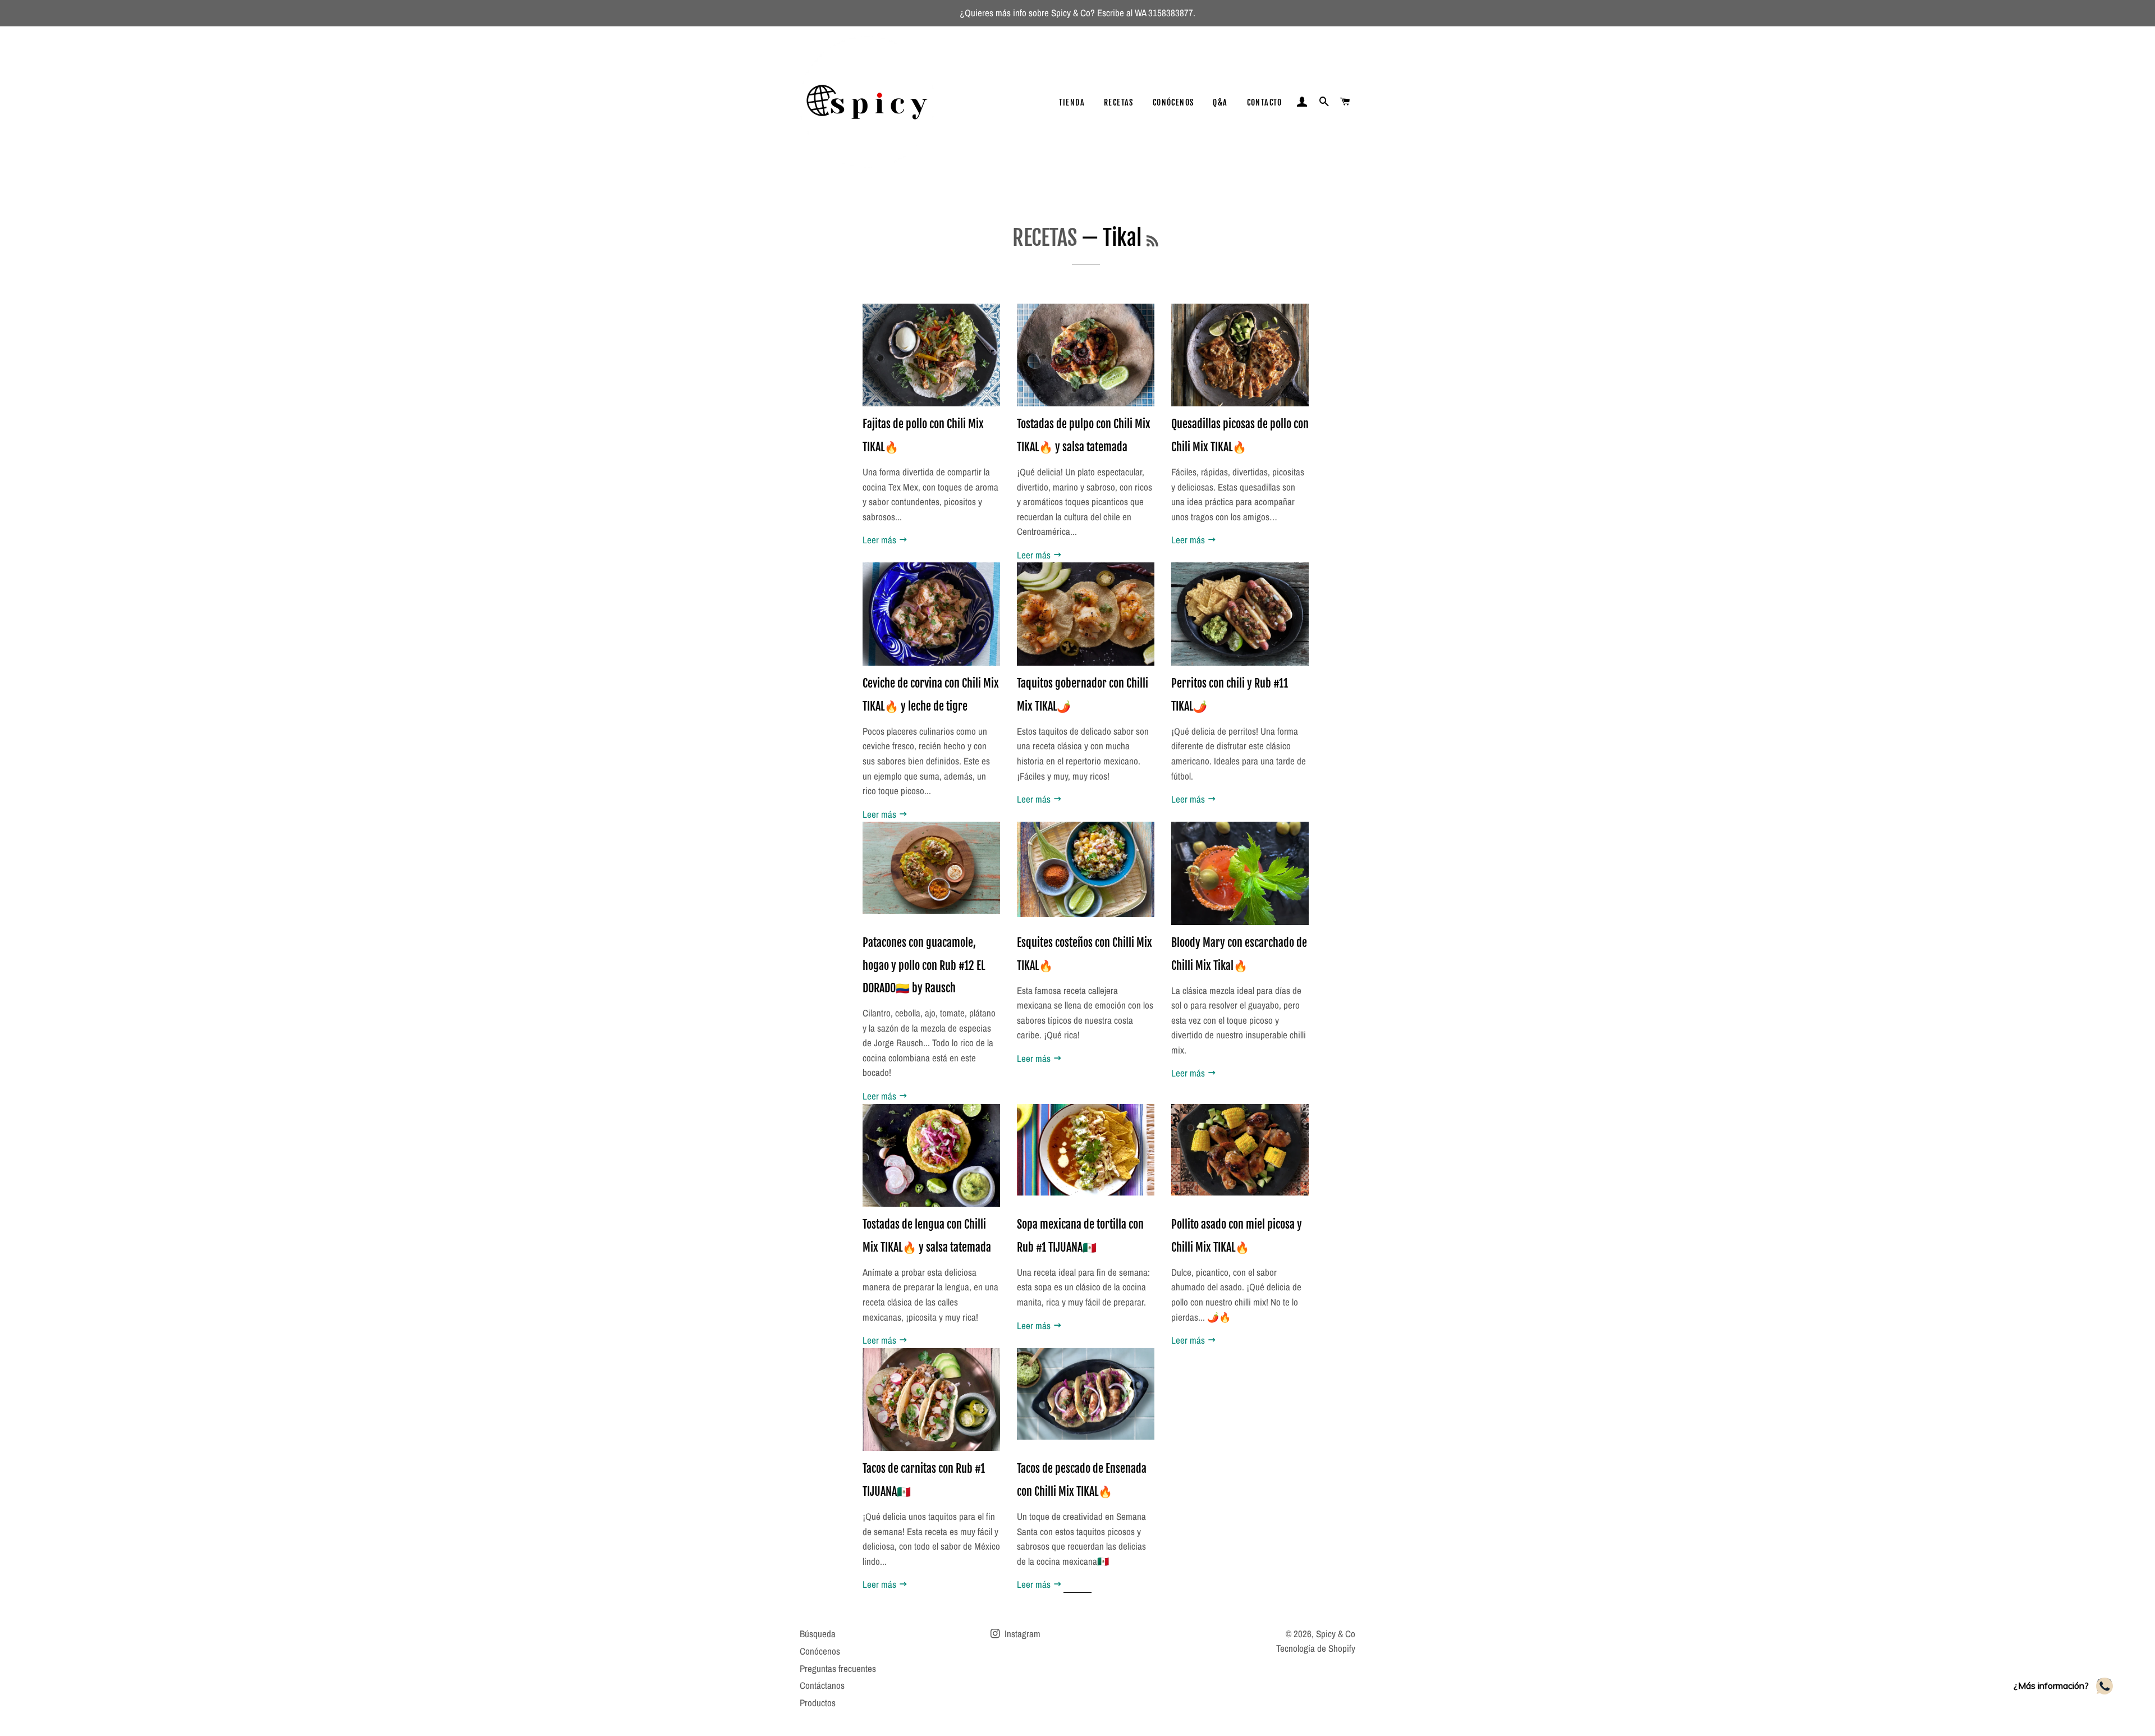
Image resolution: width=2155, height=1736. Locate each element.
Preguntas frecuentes (838, 1668)
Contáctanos (822, 1685)
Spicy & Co (1336, 1634)
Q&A (1220, 102)
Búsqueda (818, 1634)
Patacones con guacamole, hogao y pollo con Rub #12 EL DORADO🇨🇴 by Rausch (924, 965)
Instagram (1021, 1634)
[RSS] (1152, 241)
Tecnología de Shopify (1316, 1648)
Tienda (1072, 102)
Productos (818, 1703)
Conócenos (1173, 102)
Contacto (1265, 102)
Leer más (881, 540)
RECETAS (1045, 238)
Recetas (1119, 102)
